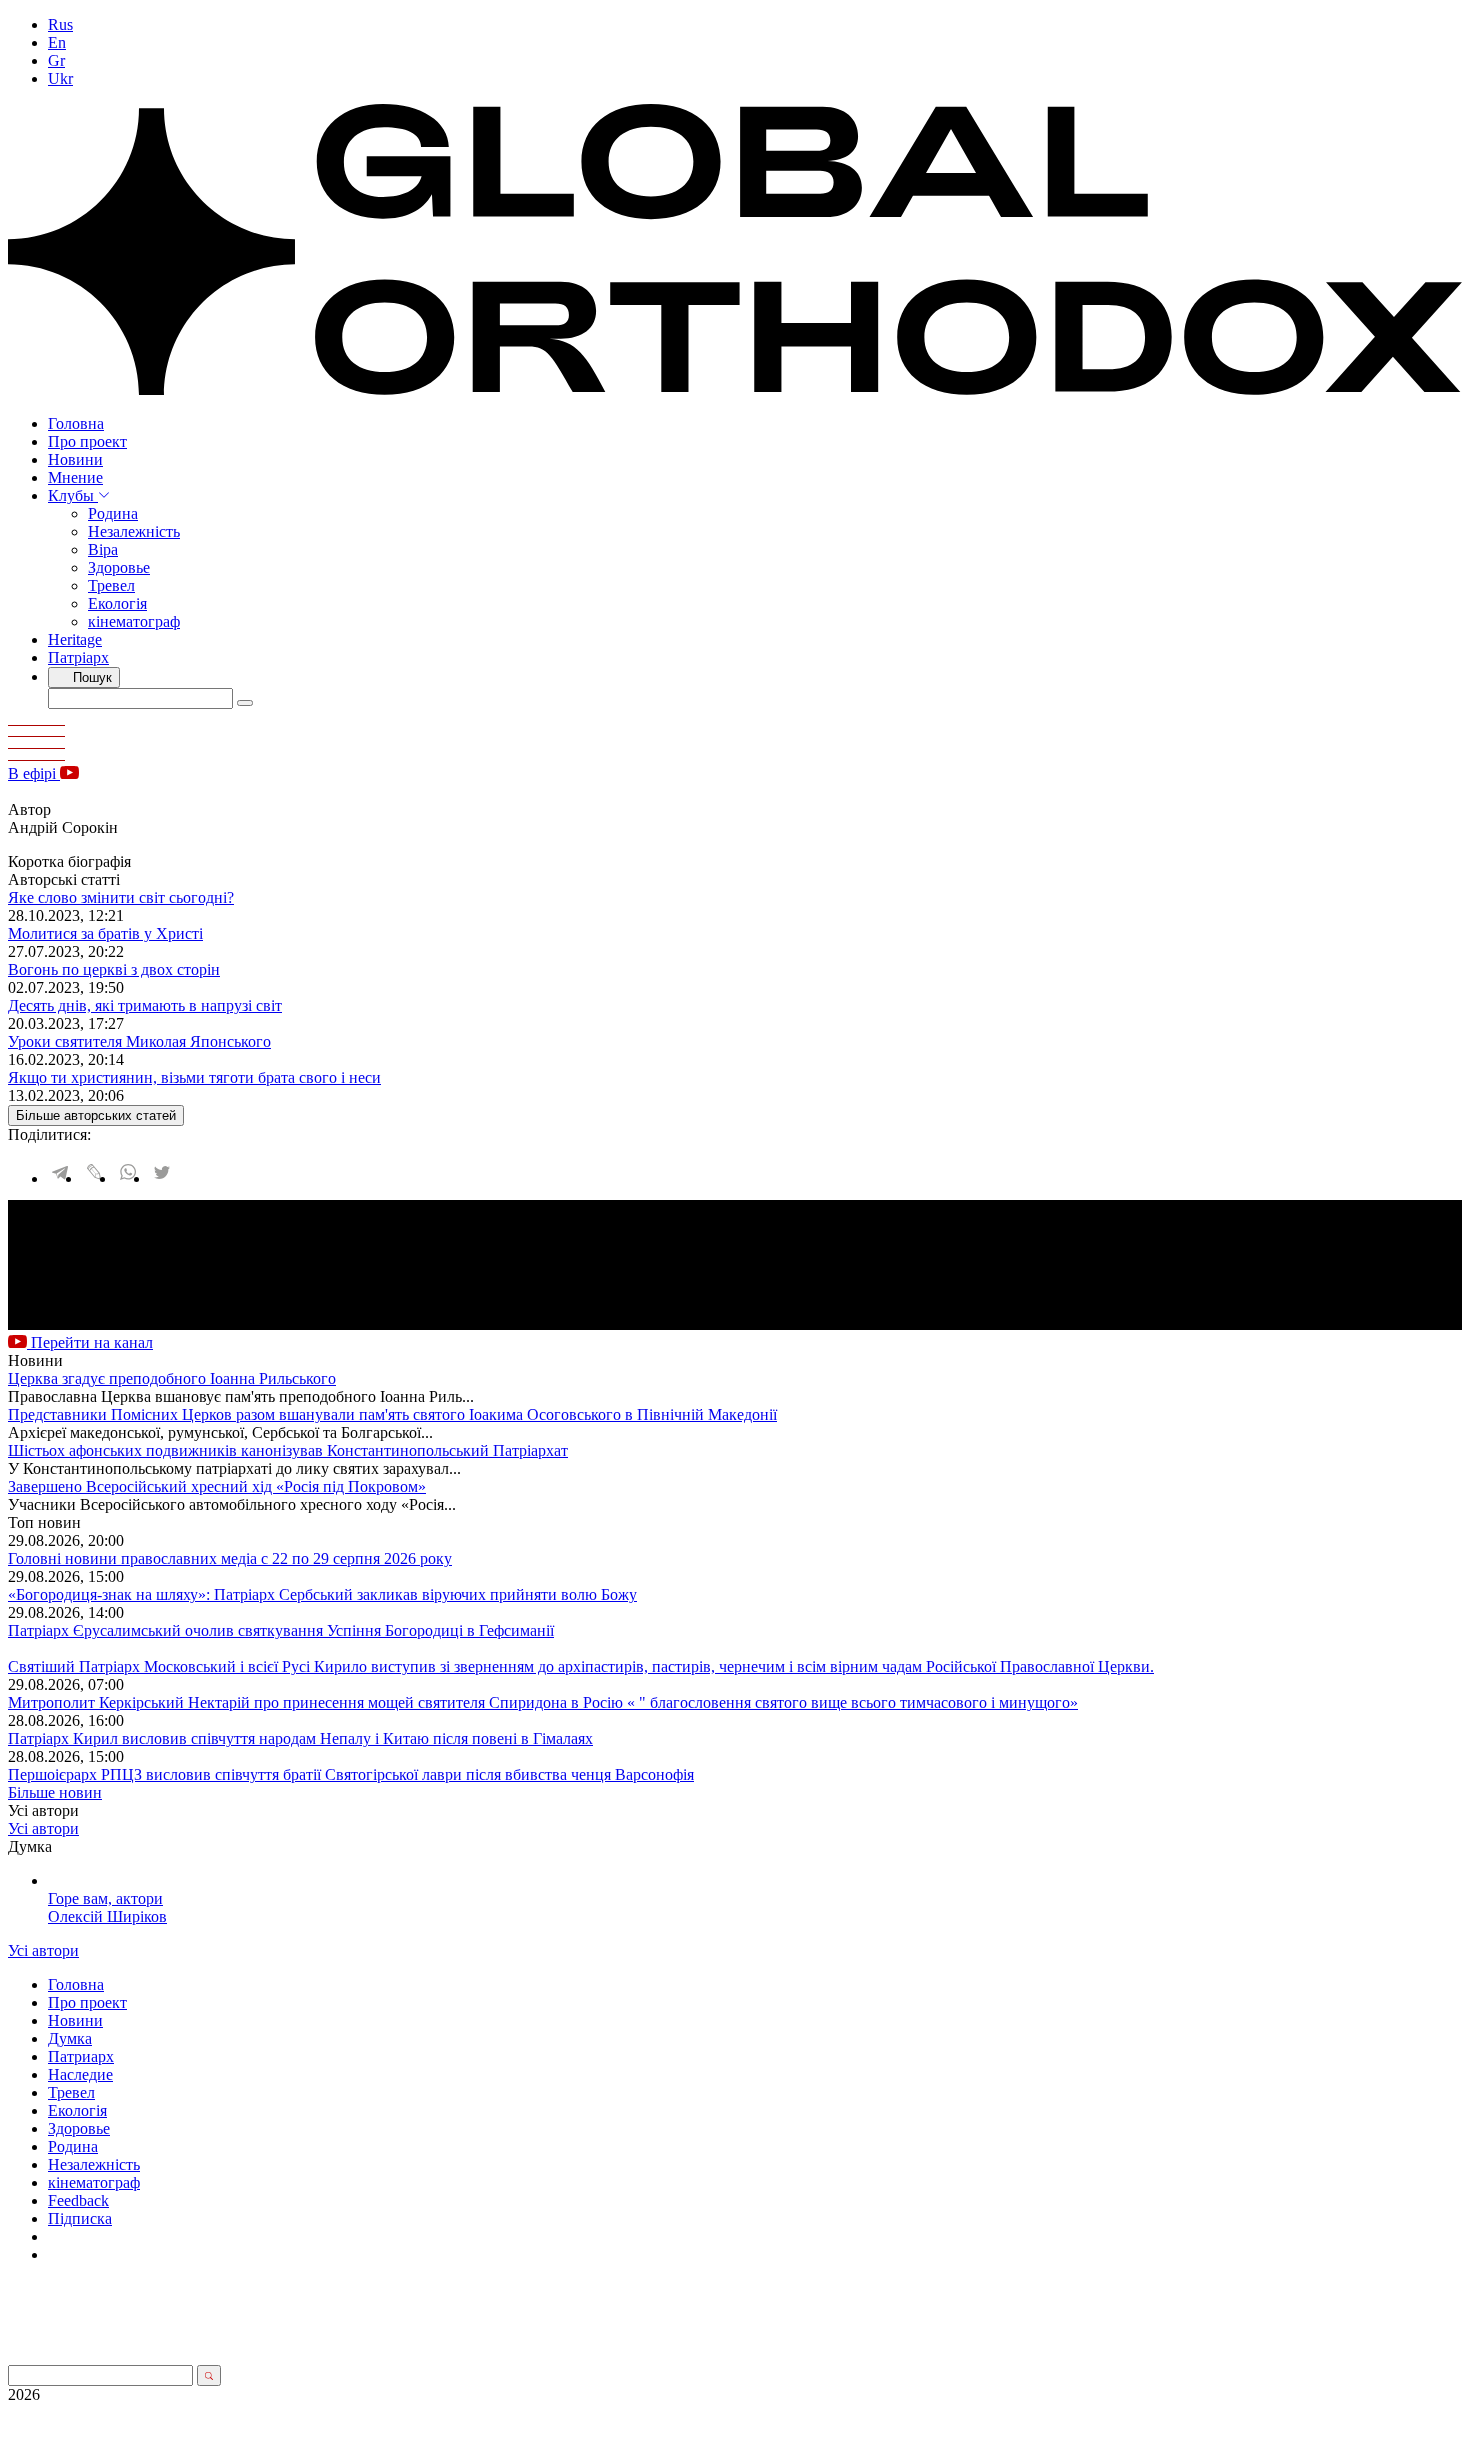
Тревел (111, 585)
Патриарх (81, 2056)
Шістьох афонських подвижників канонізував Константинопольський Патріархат (288, 1450)
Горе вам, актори (105, 1898)
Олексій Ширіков (107, 1916)
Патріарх (78, 657)
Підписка (80, 2218)
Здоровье (119, 567)
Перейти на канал (90, 1342)
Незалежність (134, 531)
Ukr (60, 78)
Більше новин (55, 1792)
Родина (113, 513)
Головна (76, 423)
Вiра (103, 549)
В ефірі (34, 773)
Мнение (75, 477)
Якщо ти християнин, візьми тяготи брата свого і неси (194, 1077)
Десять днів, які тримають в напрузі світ (145, 1005)
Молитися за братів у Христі (105, 933)
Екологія (117, 603)
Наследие (80, 2074)
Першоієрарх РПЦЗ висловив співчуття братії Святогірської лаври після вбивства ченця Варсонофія (351, 1774)
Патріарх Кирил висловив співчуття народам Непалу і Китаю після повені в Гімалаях (300, 1738)
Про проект (87, 441)
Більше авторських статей (96, 1115)
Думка (70, 2038)
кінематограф (134, 621)
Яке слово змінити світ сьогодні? (121, 897)
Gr (56, 60)
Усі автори (43, 1828)
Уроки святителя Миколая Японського (139, 1041)
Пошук (90, 677)
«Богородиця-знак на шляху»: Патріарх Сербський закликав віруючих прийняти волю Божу (322, 1594)
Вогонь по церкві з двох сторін (114, 969)
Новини (75, 459)
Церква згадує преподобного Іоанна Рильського (172, 1378)
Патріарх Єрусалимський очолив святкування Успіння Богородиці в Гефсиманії (281, 1630)
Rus (60, 24)
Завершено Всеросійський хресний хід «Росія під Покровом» (217, 1486)
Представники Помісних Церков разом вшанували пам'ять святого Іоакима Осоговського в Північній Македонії (392, 1414)
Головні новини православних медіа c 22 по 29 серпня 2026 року (230, 1558)
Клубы (73, 495)
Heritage (75, 639)
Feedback (78, 2200)
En (57, 42)
